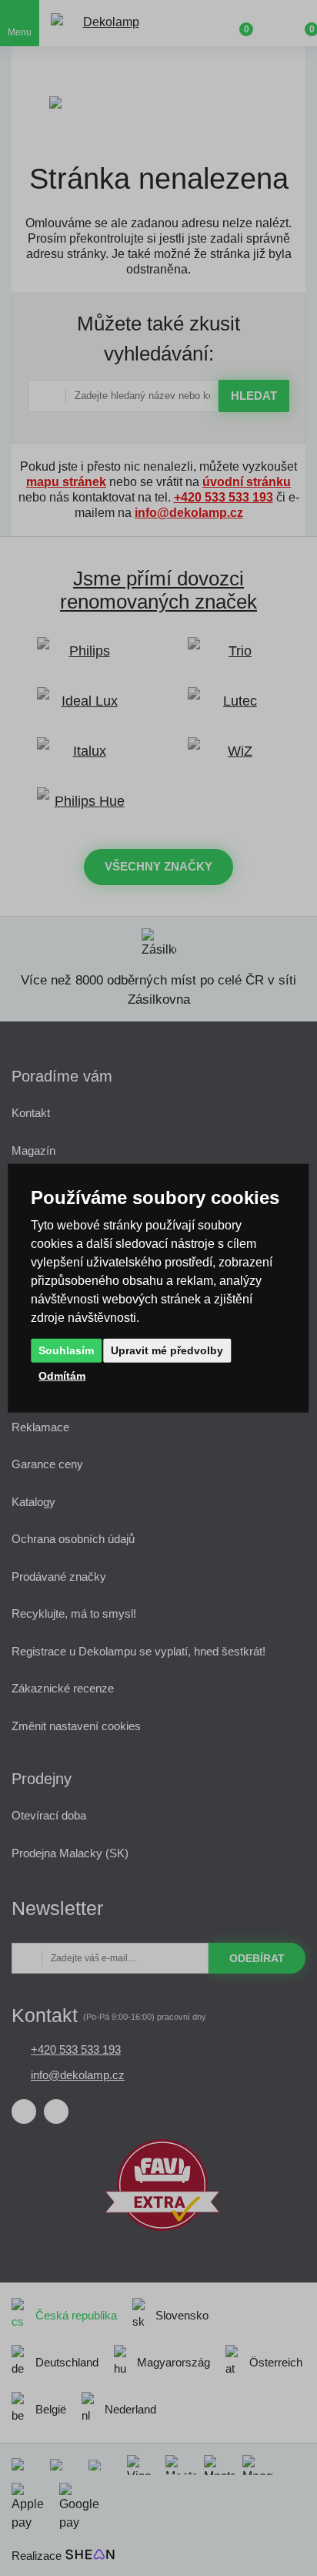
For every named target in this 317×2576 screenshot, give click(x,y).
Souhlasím (66, 1350)
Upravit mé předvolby (167, 1350)
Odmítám (62, 1375)
